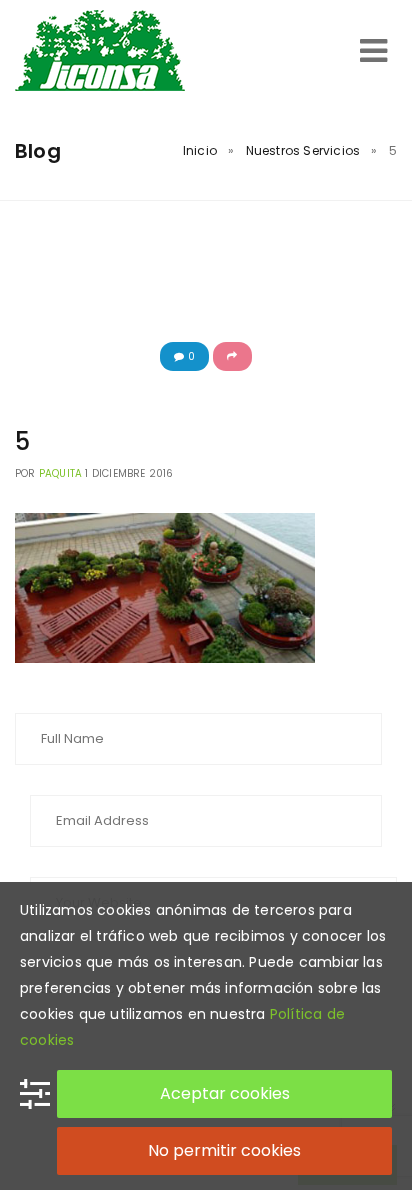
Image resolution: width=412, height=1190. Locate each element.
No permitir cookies (224, 1150)
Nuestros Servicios (303, 150)
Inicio (200, 150)
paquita (60, 473)
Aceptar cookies (225, 1093)
